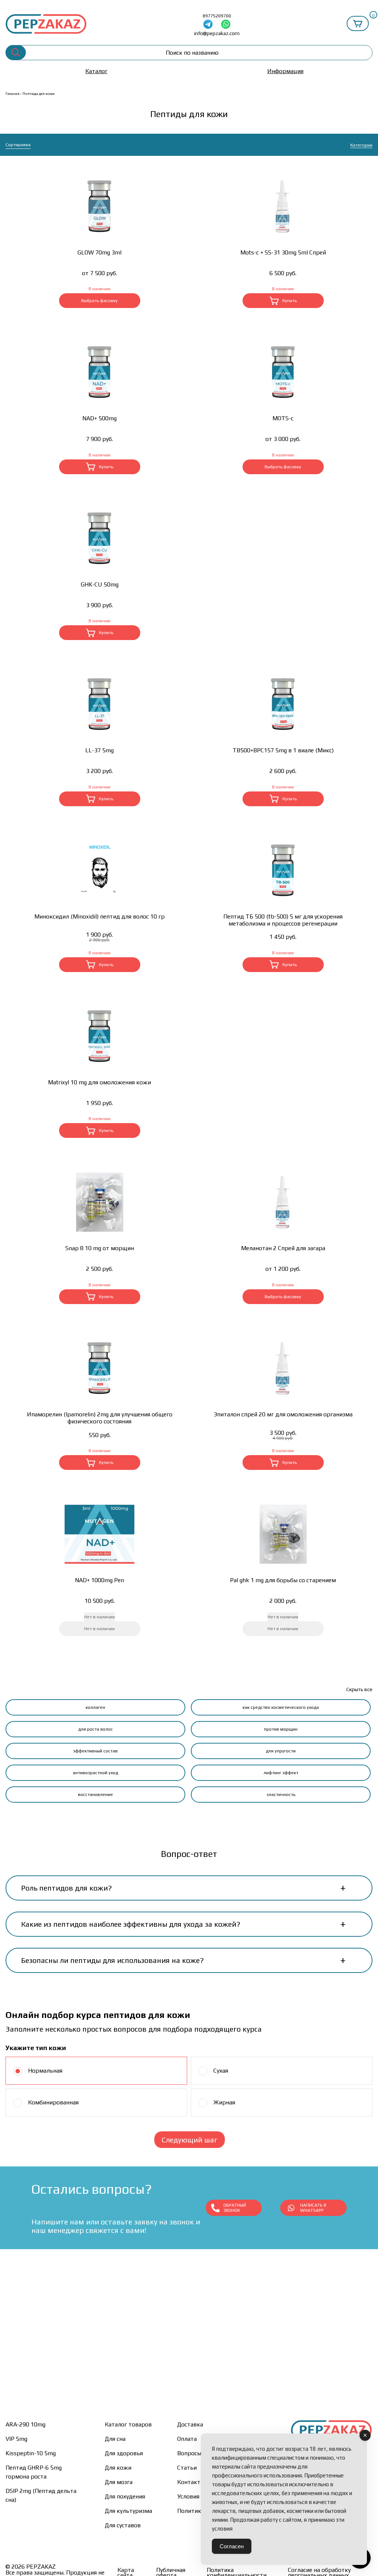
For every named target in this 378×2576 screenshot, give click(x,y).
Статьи (187, 2468)
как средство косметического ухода (281, 1707)
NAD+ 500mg (99, 418)
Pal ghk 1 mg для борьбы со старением (283, 1580)
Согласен (232, 2546)
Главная (13, 94)
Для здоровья (124, 2453)
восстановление (95, 1795)
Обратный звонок (235, 2208)
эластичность (281, 1795)
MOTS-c (283, 418)
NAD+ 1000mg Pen (99, 1580)
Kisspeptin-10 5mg (31, 2453)
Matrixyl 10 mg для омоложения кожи (99, 1082)
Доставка (190, 2424)
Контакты (191, 2482)
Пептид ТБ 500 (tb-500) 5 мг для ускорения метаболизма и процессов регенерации (283, 920)
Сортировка (18, 145)
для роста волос (96, 1729)
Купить (290, 301)
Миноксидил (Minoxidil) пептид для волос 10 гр (99, 916)
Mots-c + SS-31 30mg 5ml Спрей (283, 252)
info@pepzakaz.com (217, 33)
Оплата (187, 2439)
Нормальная (45, 2071)
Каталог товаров (128, 2424)
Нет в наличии (99, 1629)
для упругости (281, 1751)
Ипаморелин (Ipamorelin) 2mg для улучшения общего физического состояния (100, 1418)
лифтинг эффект (281, 1773)
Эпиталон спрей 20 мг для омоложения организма (283, 1414)
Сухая (221, 2071)
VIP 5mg (16, 2439)
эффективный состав (95, 1751)
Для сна (115, 2439)
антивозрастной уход (95, 1773)
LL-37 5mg (99, 750)
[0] (358, 23)
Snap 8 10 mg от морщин (100, 1248)
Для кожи (118, 2468)
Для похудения (125, 2496)
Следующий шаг (190, 2140)
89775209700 (217, 16)
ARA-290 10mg (25, 2424)
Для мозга (119, 2482)
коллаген (95, 1707)
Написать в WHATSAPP (313, 2208)
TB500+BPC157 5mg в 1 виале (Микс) (283, 750)
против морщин (281, 1729)
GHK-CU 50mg (100, 584)
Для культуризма (128, 2511)
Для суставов (123, 2525)
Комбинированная (53, 2102)
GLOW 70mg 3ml (99, 252)
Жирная (224, 2102)
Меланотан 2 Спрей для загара (283, 1248)
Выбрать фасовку (99, 301)
